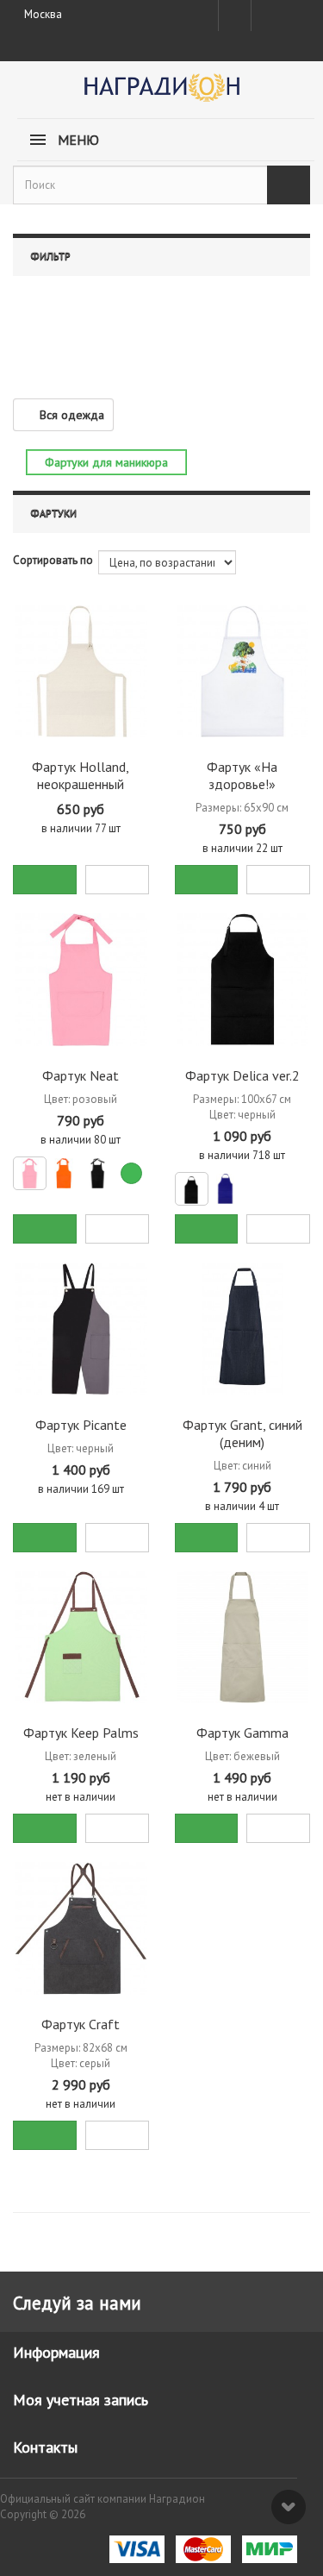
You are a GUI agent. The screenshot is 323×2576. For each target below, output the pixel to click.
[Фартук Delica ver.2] (243, 980)
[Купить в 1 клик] (117, 880)
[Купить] (45, 880)
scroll (289, 2507)
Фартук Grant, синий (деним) (242, 1433)
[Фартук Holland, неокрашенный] (81, 672)
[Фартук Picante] (81, 1329)
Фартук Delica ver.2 (242, 1075)
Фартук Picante (81, 1425)
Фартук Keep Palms (81, 1733)
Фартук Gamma (242, 1733)
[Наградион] (161, 94)
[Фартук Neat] (81, 980)
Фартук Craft (81, 2024)
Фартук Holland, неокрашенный (81, 775)
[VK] (266, 16)
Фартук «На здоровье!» (242, 775)
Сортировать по (53, 560)
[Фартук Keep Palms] (81, 1638)
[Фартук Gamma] (243, 1638)
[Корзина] (296, 12)
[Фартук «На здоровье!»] (243, 672)
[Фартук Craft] (81, 1928)
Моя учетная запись (81, 2400)
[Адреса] (235, 16)
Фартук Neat (81, 1075)
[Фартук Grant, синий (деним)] (243, 1329)
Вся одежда (72, 415)
